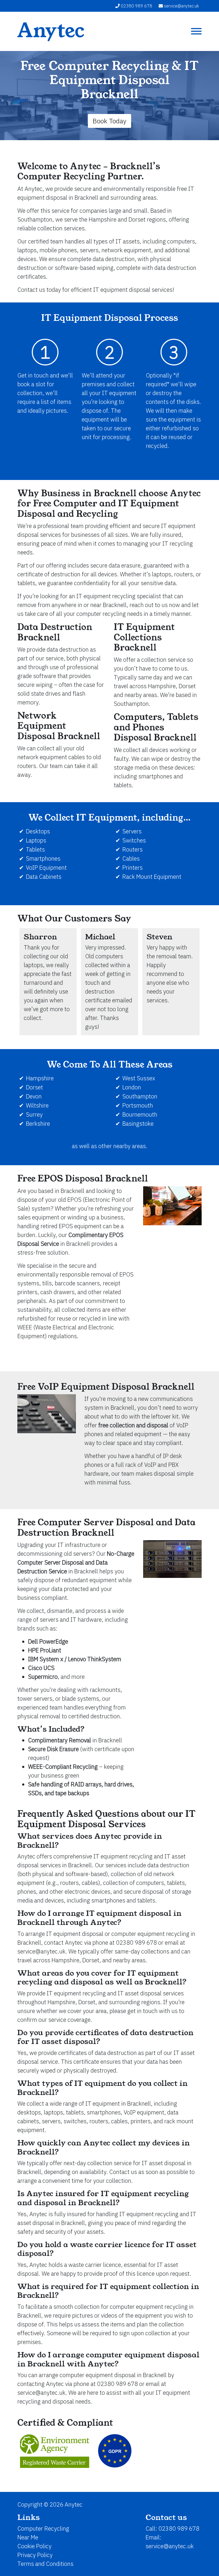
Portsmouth (138, 1105)
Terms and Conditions (45, 2564)
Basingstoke (138, 1123)
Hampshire (40, 1078)
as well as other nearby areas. (110, 1146)
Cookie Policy (34, 2546)
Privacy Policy (35, 2555)
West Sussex (139, 1078)
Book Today (109, 121)
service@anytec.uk (181, 6)
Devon (34, 1096)
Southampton (140, 1096)
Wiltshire (37, 1105)
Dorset (34, 1087)
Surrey (34, 1114)
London (132, 1087)
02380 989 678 (136, 6)
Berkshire (38, 1123)
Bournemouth (140, 1114)
